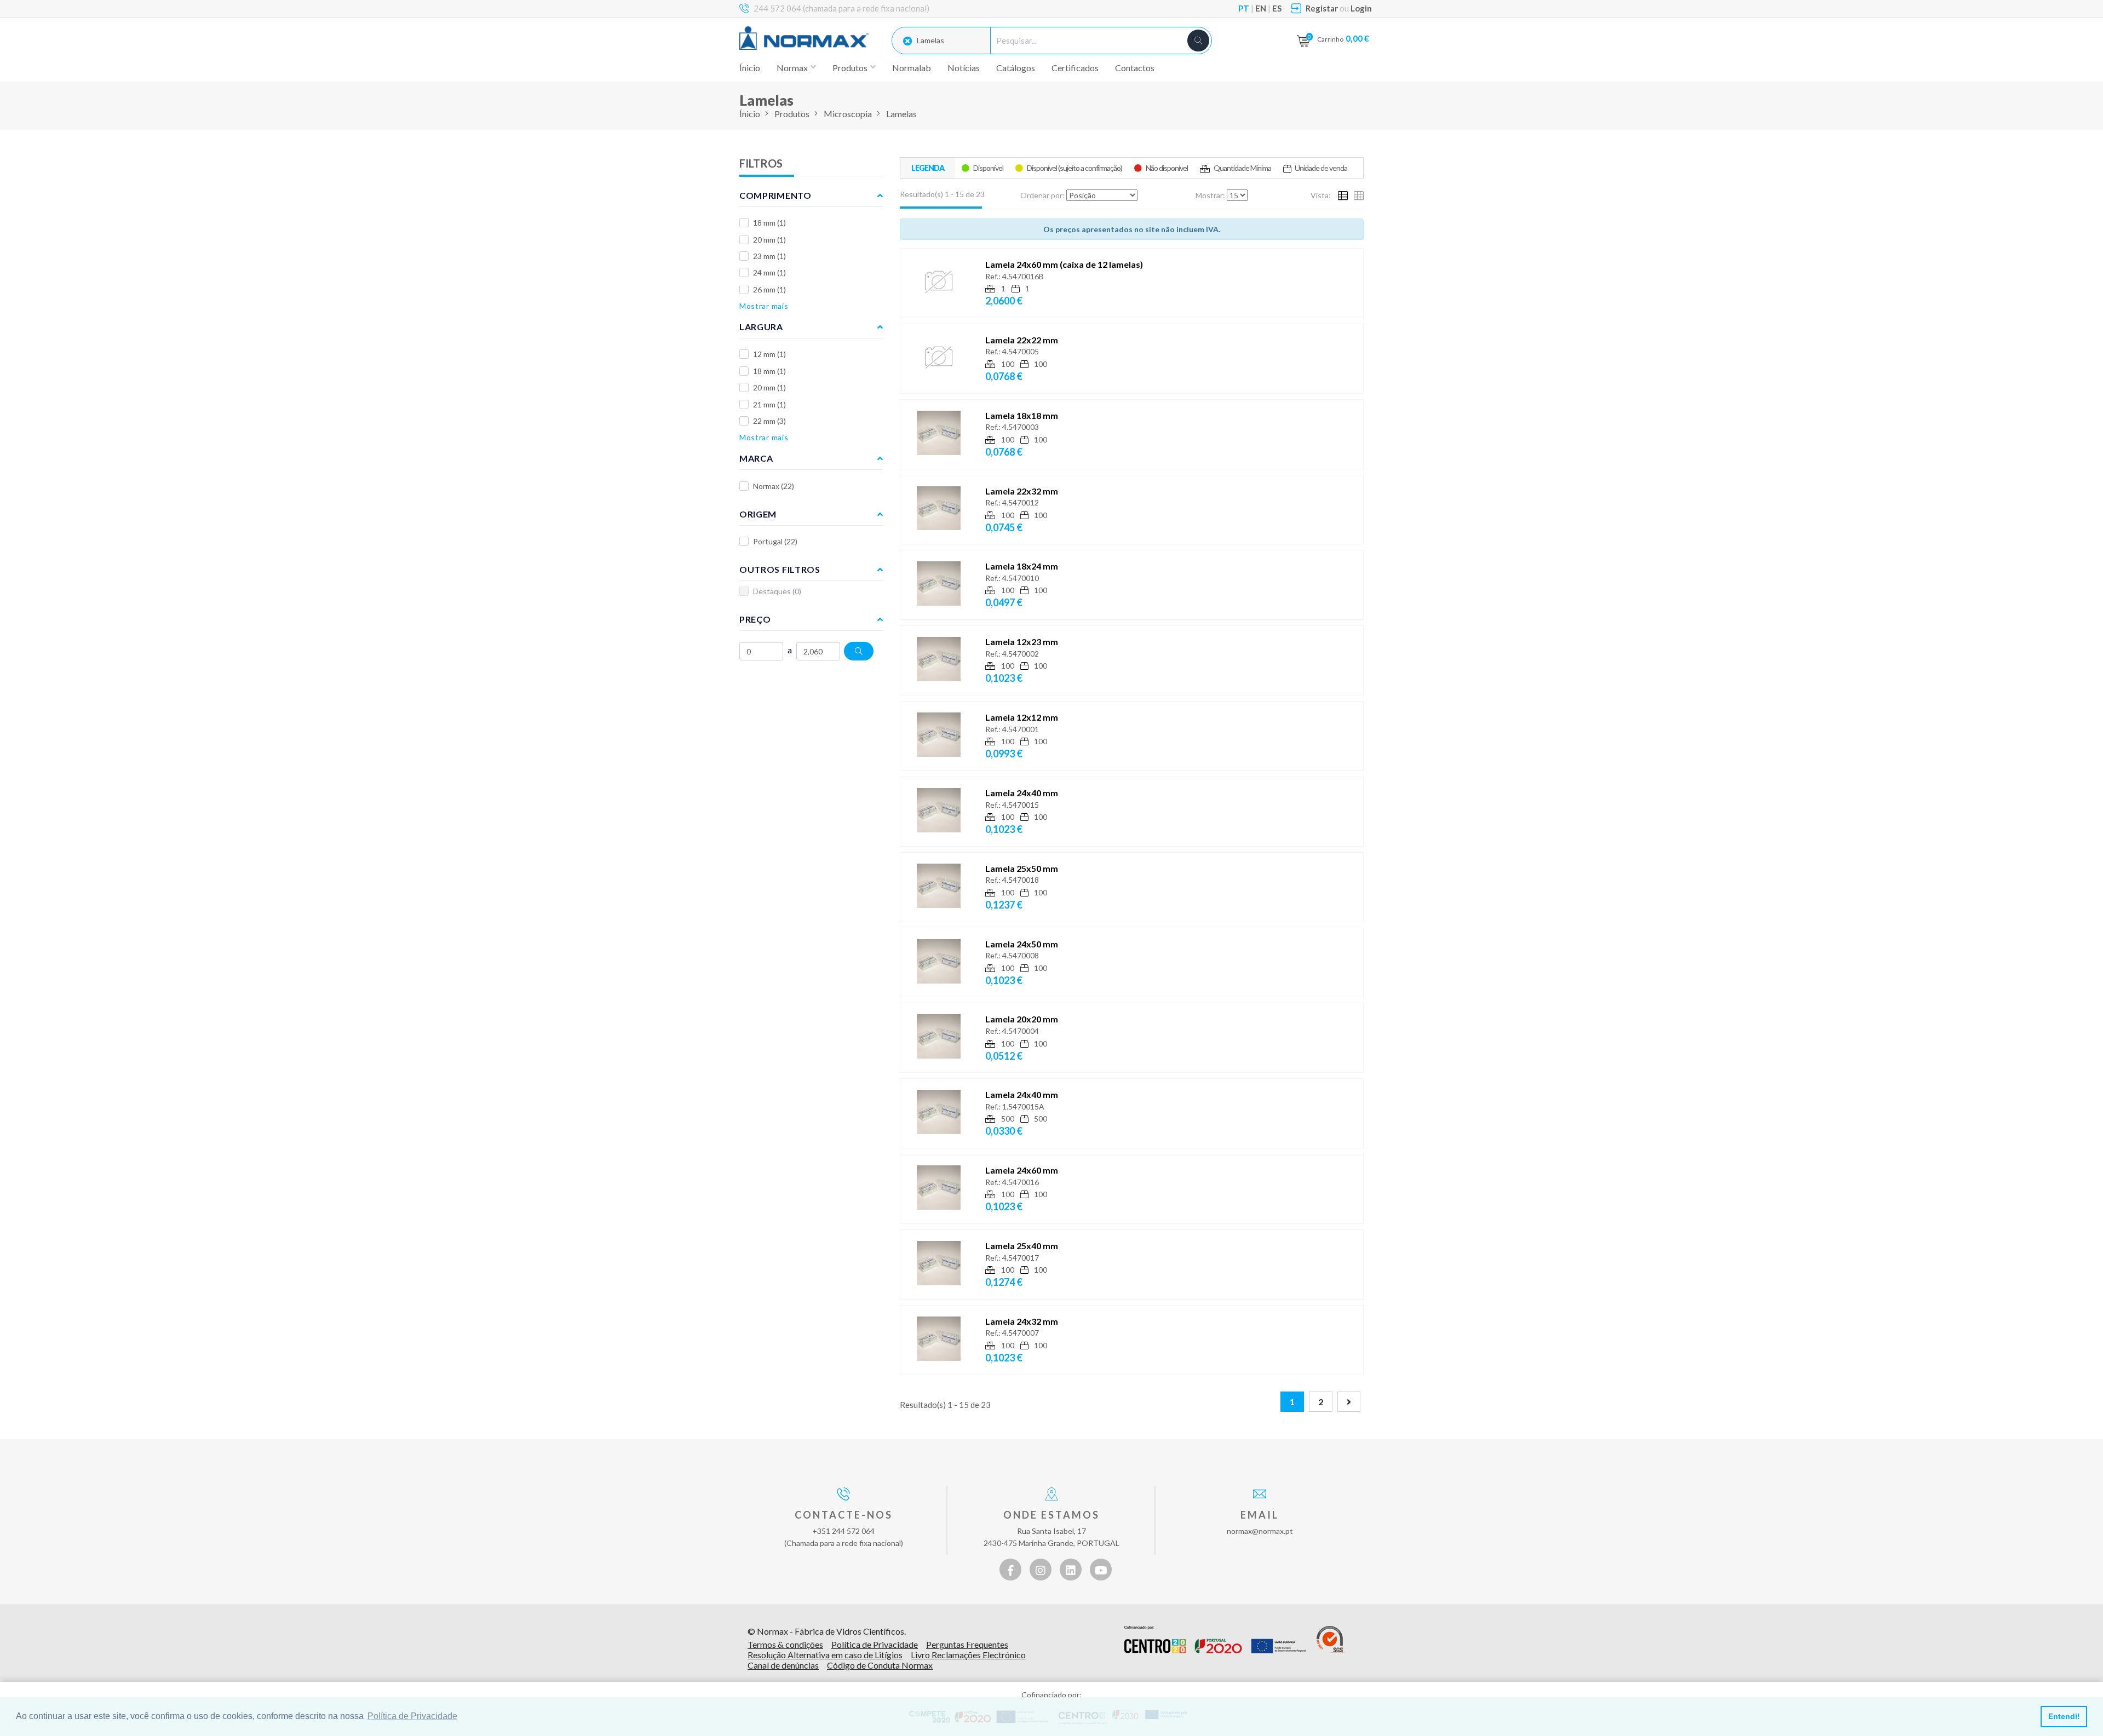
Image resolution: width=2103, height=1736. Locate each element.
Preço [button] (755, 619)
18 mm (769, 223)
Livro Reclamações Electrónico (968, 1655)
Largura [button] (761, 327)
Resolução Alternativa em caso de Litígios (825, 1655)
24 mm (769, 272)
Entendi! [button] (2064, 1716)
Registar (1322, 8)
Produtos (792, 114)
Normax (774, 486)
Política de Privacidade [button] (412, 1716)
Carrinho (1343, 38)
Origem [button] (758, 514)
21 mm (769, 404)
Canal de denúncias (783, 1665)
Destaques (777, 591)
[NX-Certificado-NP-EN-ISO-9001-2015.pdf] (1331, 1640)
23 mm (769, 256)
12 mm (769, 354)
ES (1277, 8)
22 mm (769, 421)
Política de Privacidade (875, 1644)
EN (1261, 8)
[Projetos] (1215, 1640)
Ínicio (750, 68)
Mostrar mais (764, 306)
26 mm (769, 289)
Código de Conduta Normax (880, 1665)
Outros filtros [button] (780, 569)
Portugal (775, 541)
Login (1361, 8)
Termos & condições (785, 1644)
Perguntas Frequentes (967, 1644)
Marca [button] (756, 458)
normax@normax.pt (1260, 1531)
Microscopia (848, 114)
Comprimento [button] (775, 195)
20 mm (769, 240)
